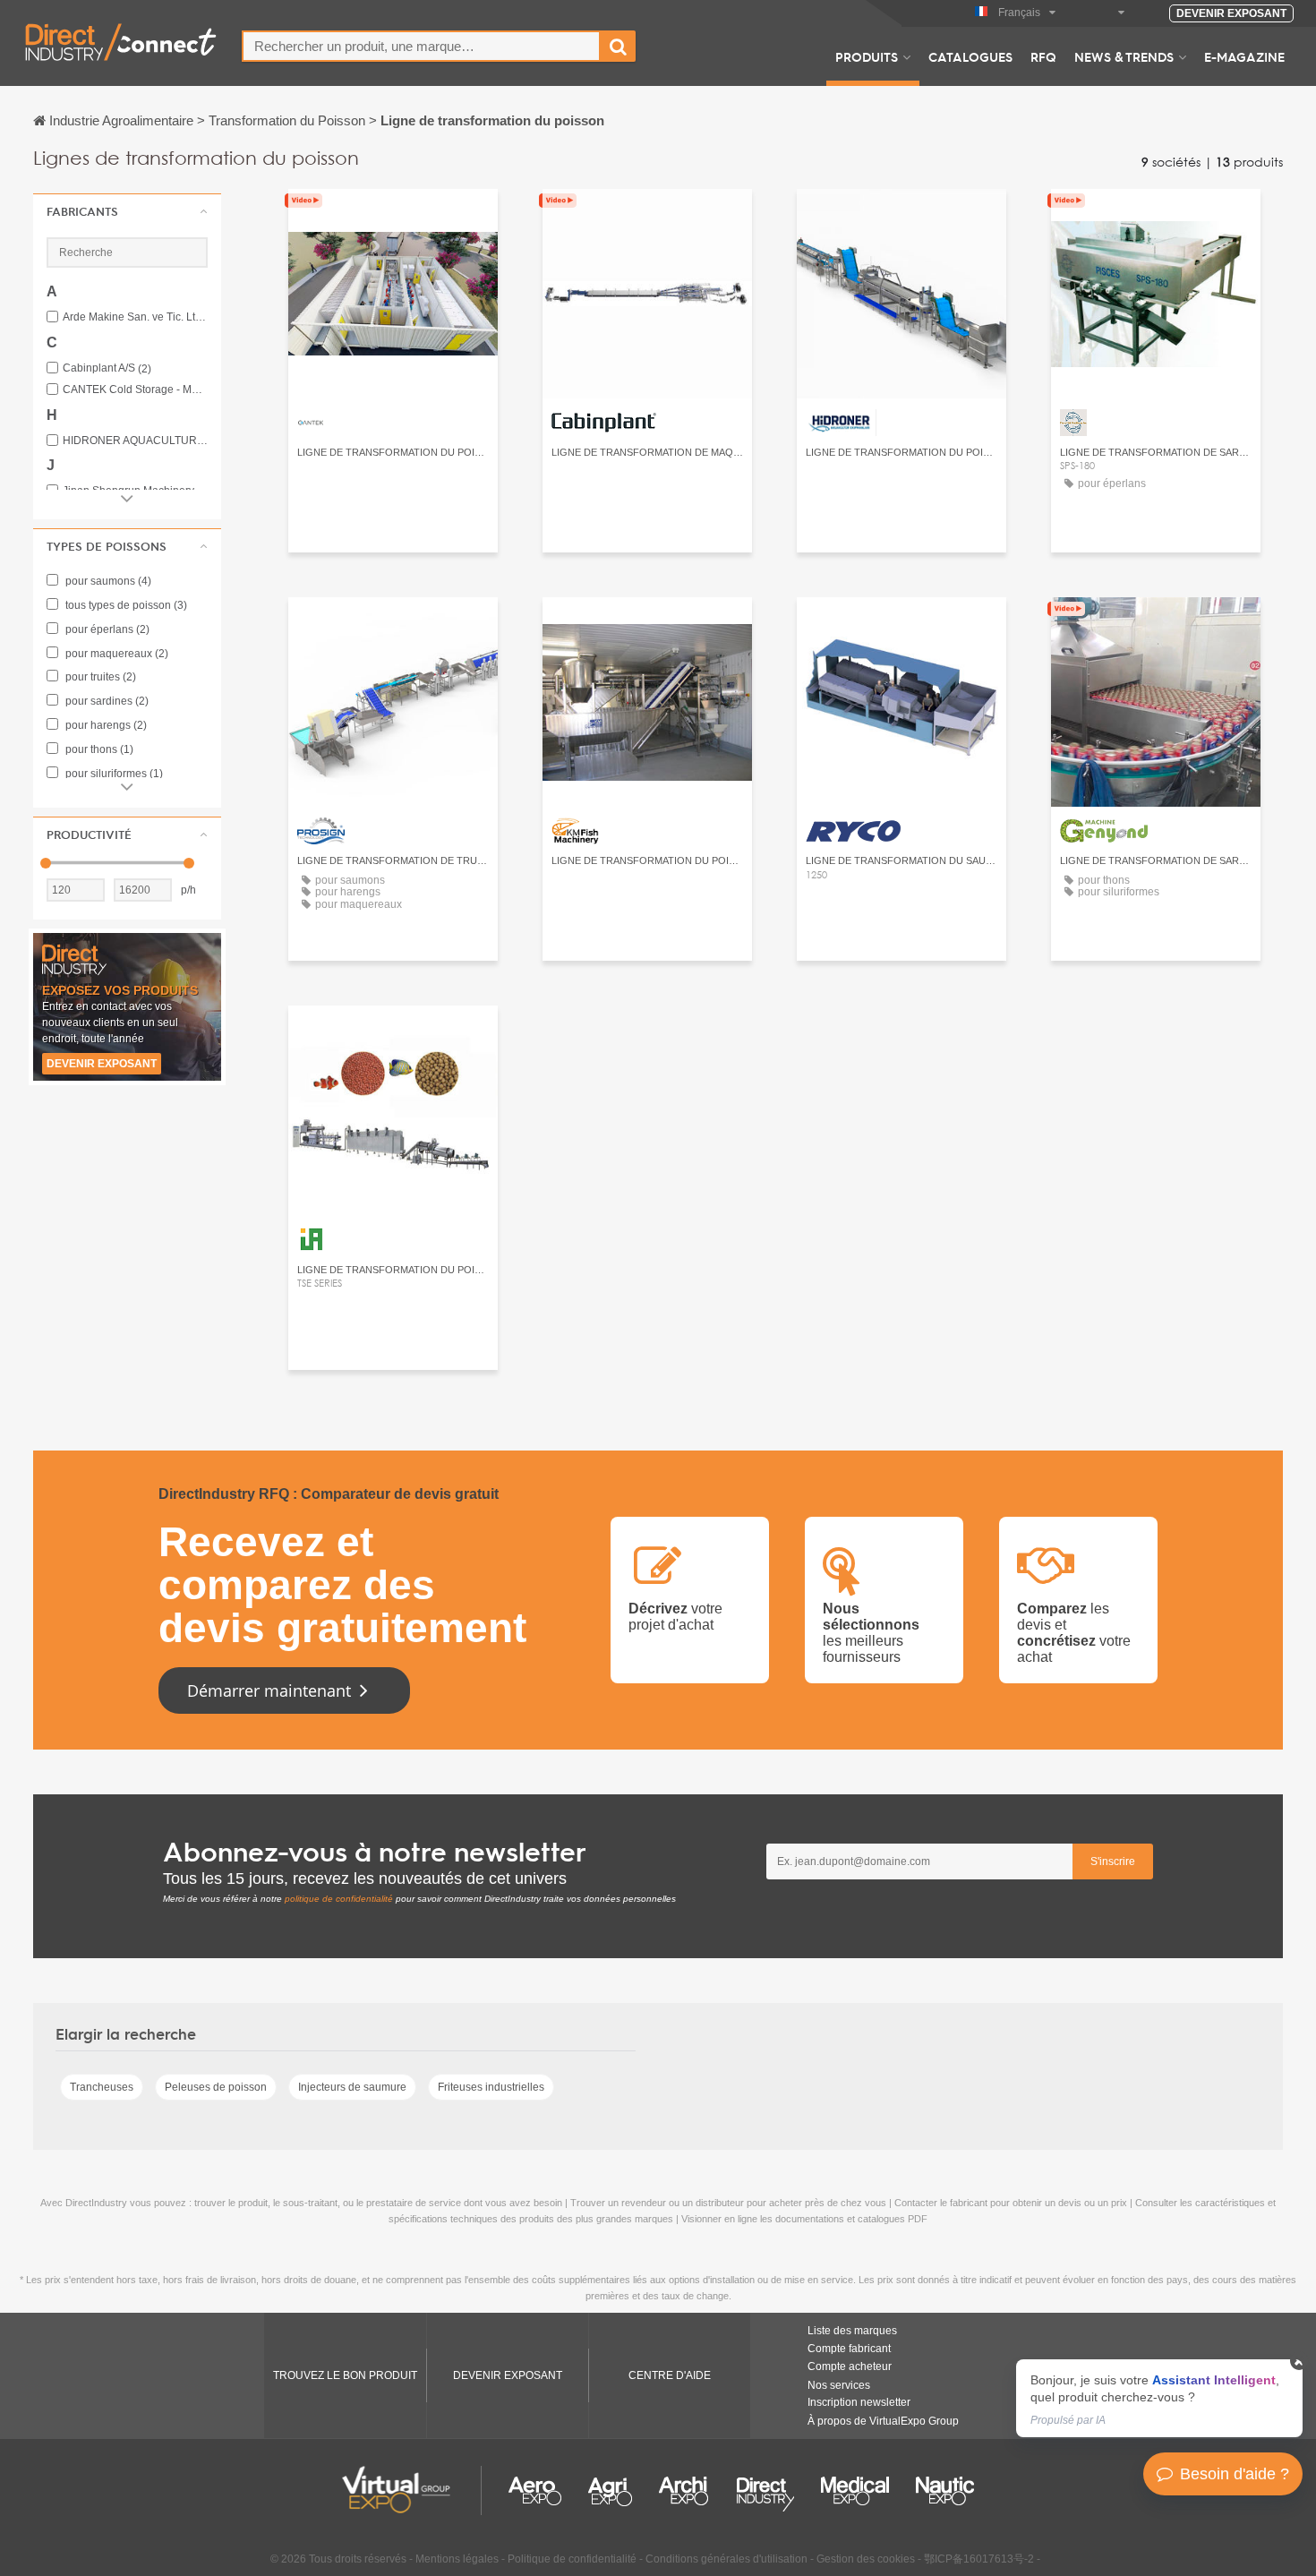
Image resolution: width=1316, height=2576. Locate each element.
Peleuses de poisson (216, 2087)
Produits (867, 56)
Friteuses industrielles (491, 2087)
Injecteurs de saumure (352, 2087)
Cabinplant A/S (107, 368)
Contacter (393, 219)
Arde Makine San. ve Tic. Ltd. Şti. (135, 317)
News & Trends (1124, 56)
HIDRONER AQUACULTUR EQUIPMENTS (135, 441)
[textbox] (421, 46)
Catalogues (970, 56)
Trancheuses (102, 2087)
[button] (127, 211)
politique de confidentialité (339, 1899)
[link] (1159, 2398)
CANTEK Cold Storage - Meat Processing (135, 390)
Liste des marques (852, 2331)
